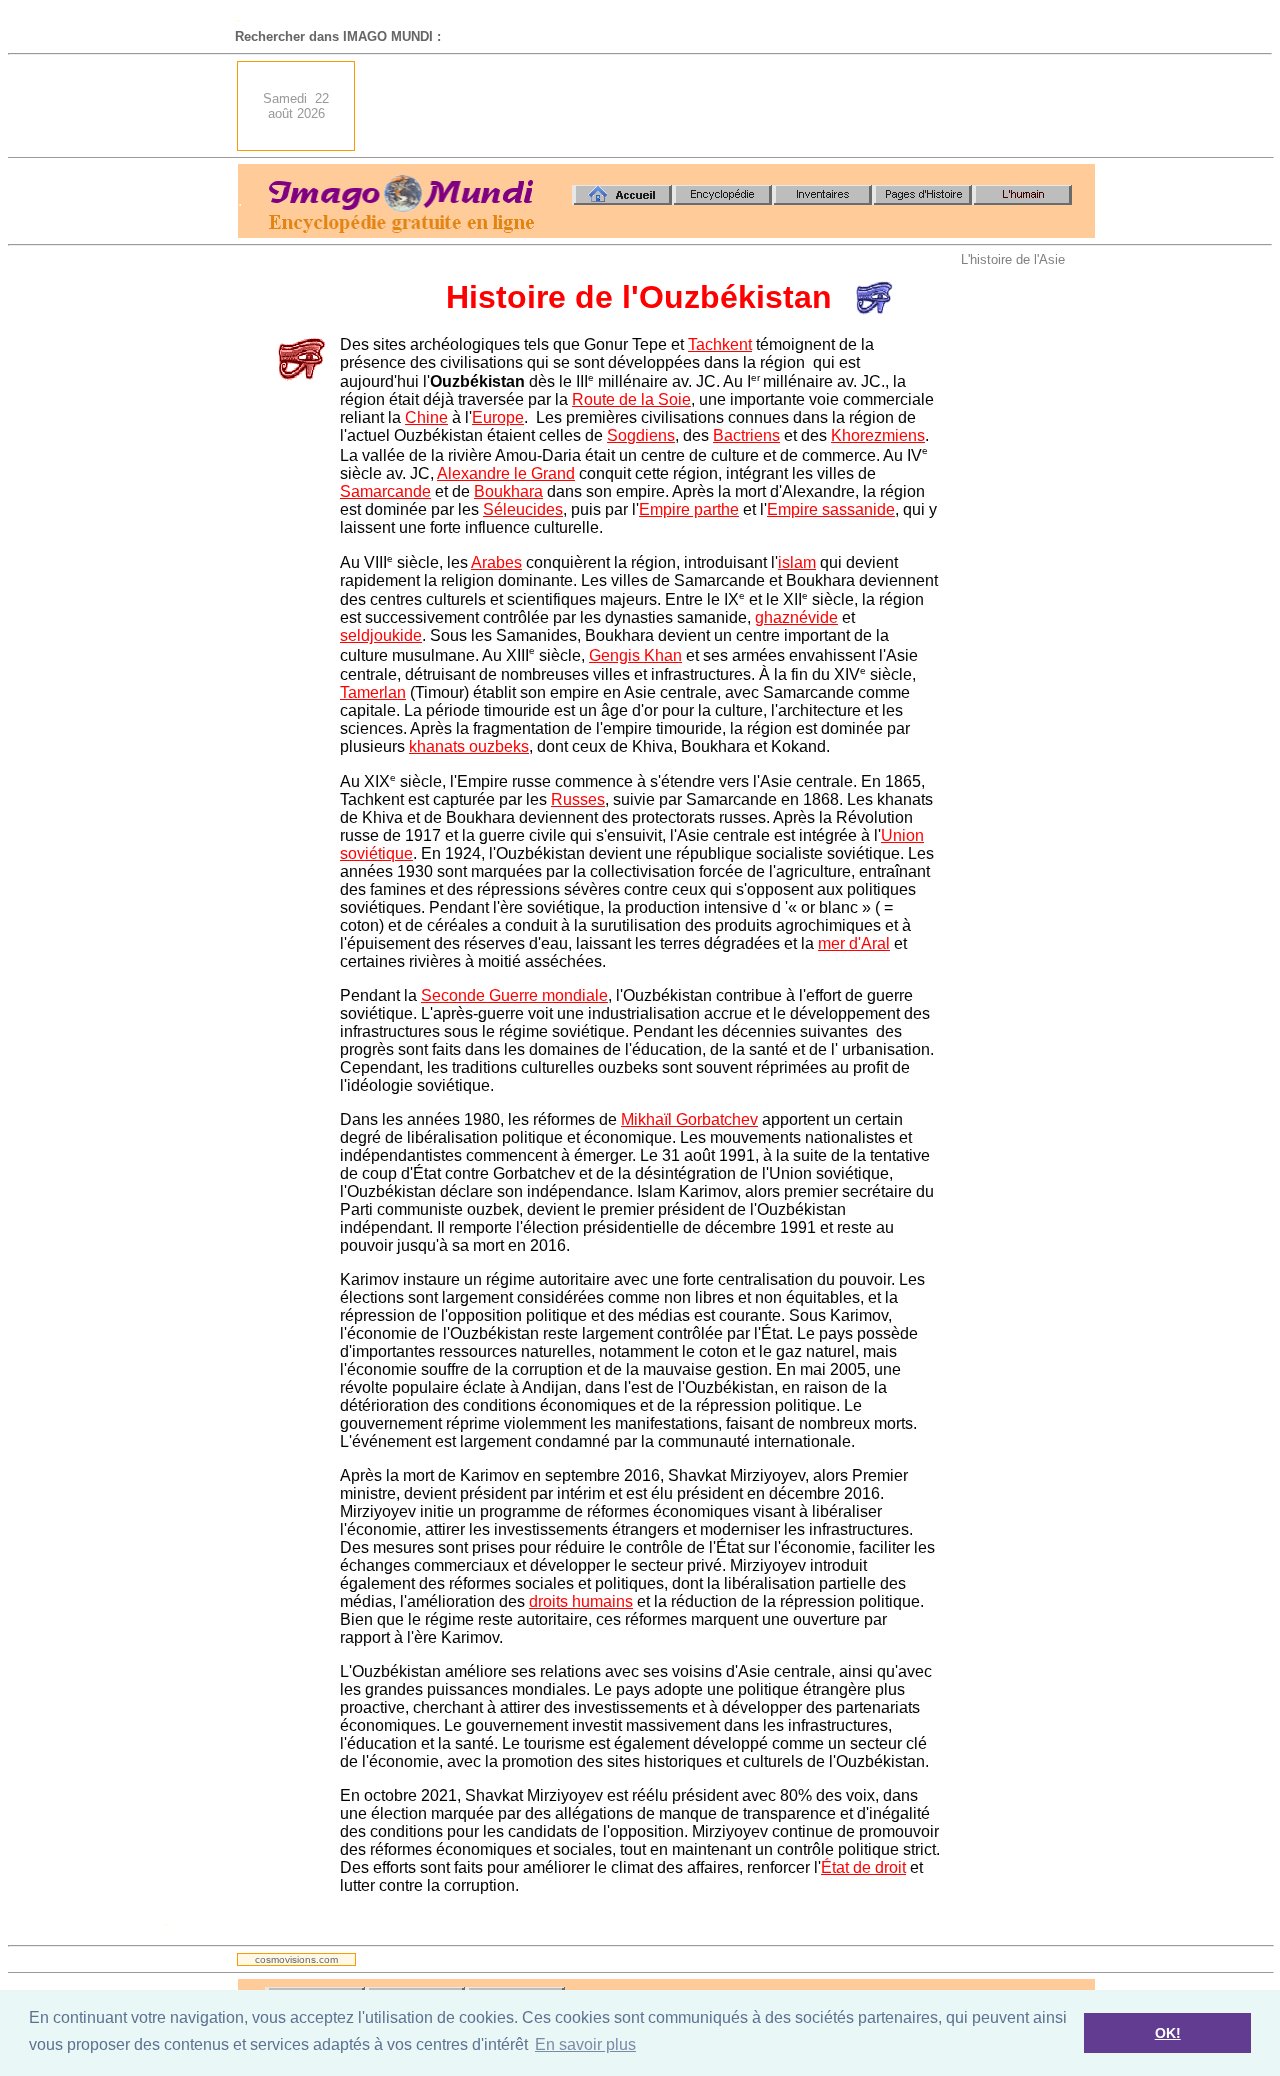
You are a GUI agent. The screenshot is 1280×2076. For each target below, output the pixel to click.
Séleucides (523, 509)
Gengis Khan (635, 655)
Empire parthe (689, 509)
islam (797, 562)
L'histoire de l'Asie (1013, 259)
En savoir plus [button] (585, 2044)
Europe (498, 417)
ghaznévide (796, 617)
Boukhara (508, 491)
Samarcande (385, 491)
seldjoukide (381, 635)
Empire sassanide (831, 509)
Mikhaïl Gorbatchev (689, 1119)
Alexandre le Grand (506, 473)
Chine (426, 417)
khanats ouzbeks (469, 746)
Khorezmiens (878, 435)
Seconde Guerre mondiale (514, 995)
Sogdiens (641, 435)
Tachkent (720, 344)
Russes (578, 799)
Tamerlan (373, 692)
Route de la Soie (631, 399)
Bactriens (746, 435)
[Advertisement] (731, 106)
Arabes (496, 562)
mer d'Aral (854, 943)
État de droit (863, 1867)
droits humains (581, 1601)
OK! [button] (1168, 2033)
